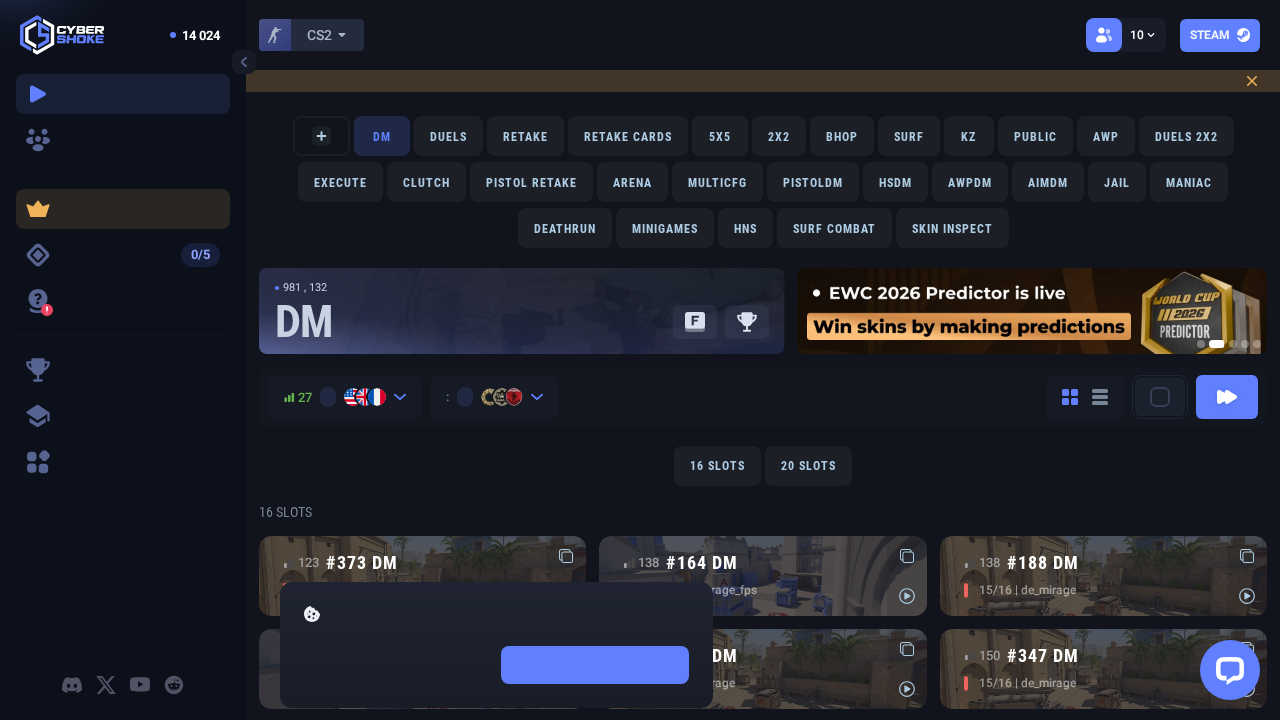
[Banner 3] (1233, 344)
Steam (1210, 35)
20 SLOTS (808, 466)
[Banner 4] (1245, 344)
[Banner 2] (1217, 344)
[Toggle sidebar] (244, 62)
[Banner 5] (1257, 344)
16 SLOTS (717, 466)
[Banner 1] (1201, 344)
